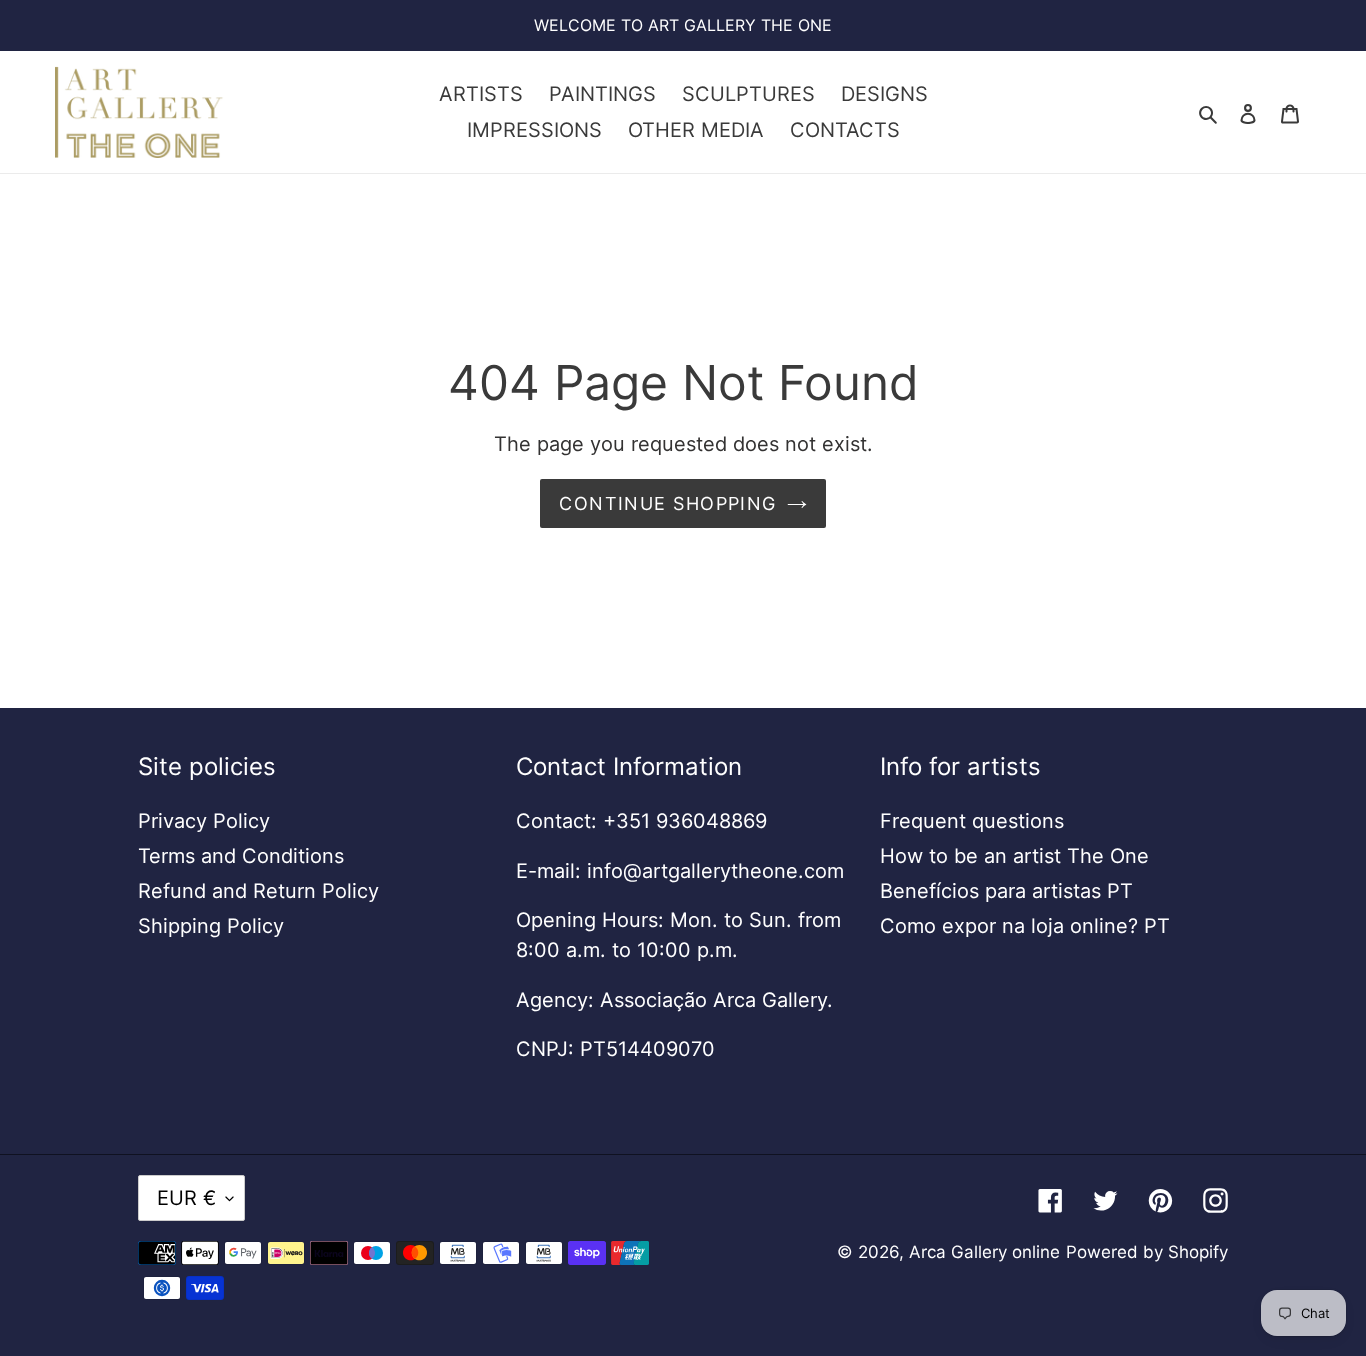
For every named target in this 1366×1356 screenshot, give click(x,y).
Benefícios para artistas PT (1006, 891)
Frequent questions (972, 821)
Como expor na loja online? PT (1025, 926)
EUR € (186, 1198)
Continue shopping (667, 503)
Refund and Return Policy (258, 891)
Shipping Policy (211, 926)
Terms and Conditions (241, 856)
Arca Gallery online (984, 1252)
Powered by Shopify (1147, 1252)
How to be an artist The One (1014, 856)
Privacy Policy (204, 821)
